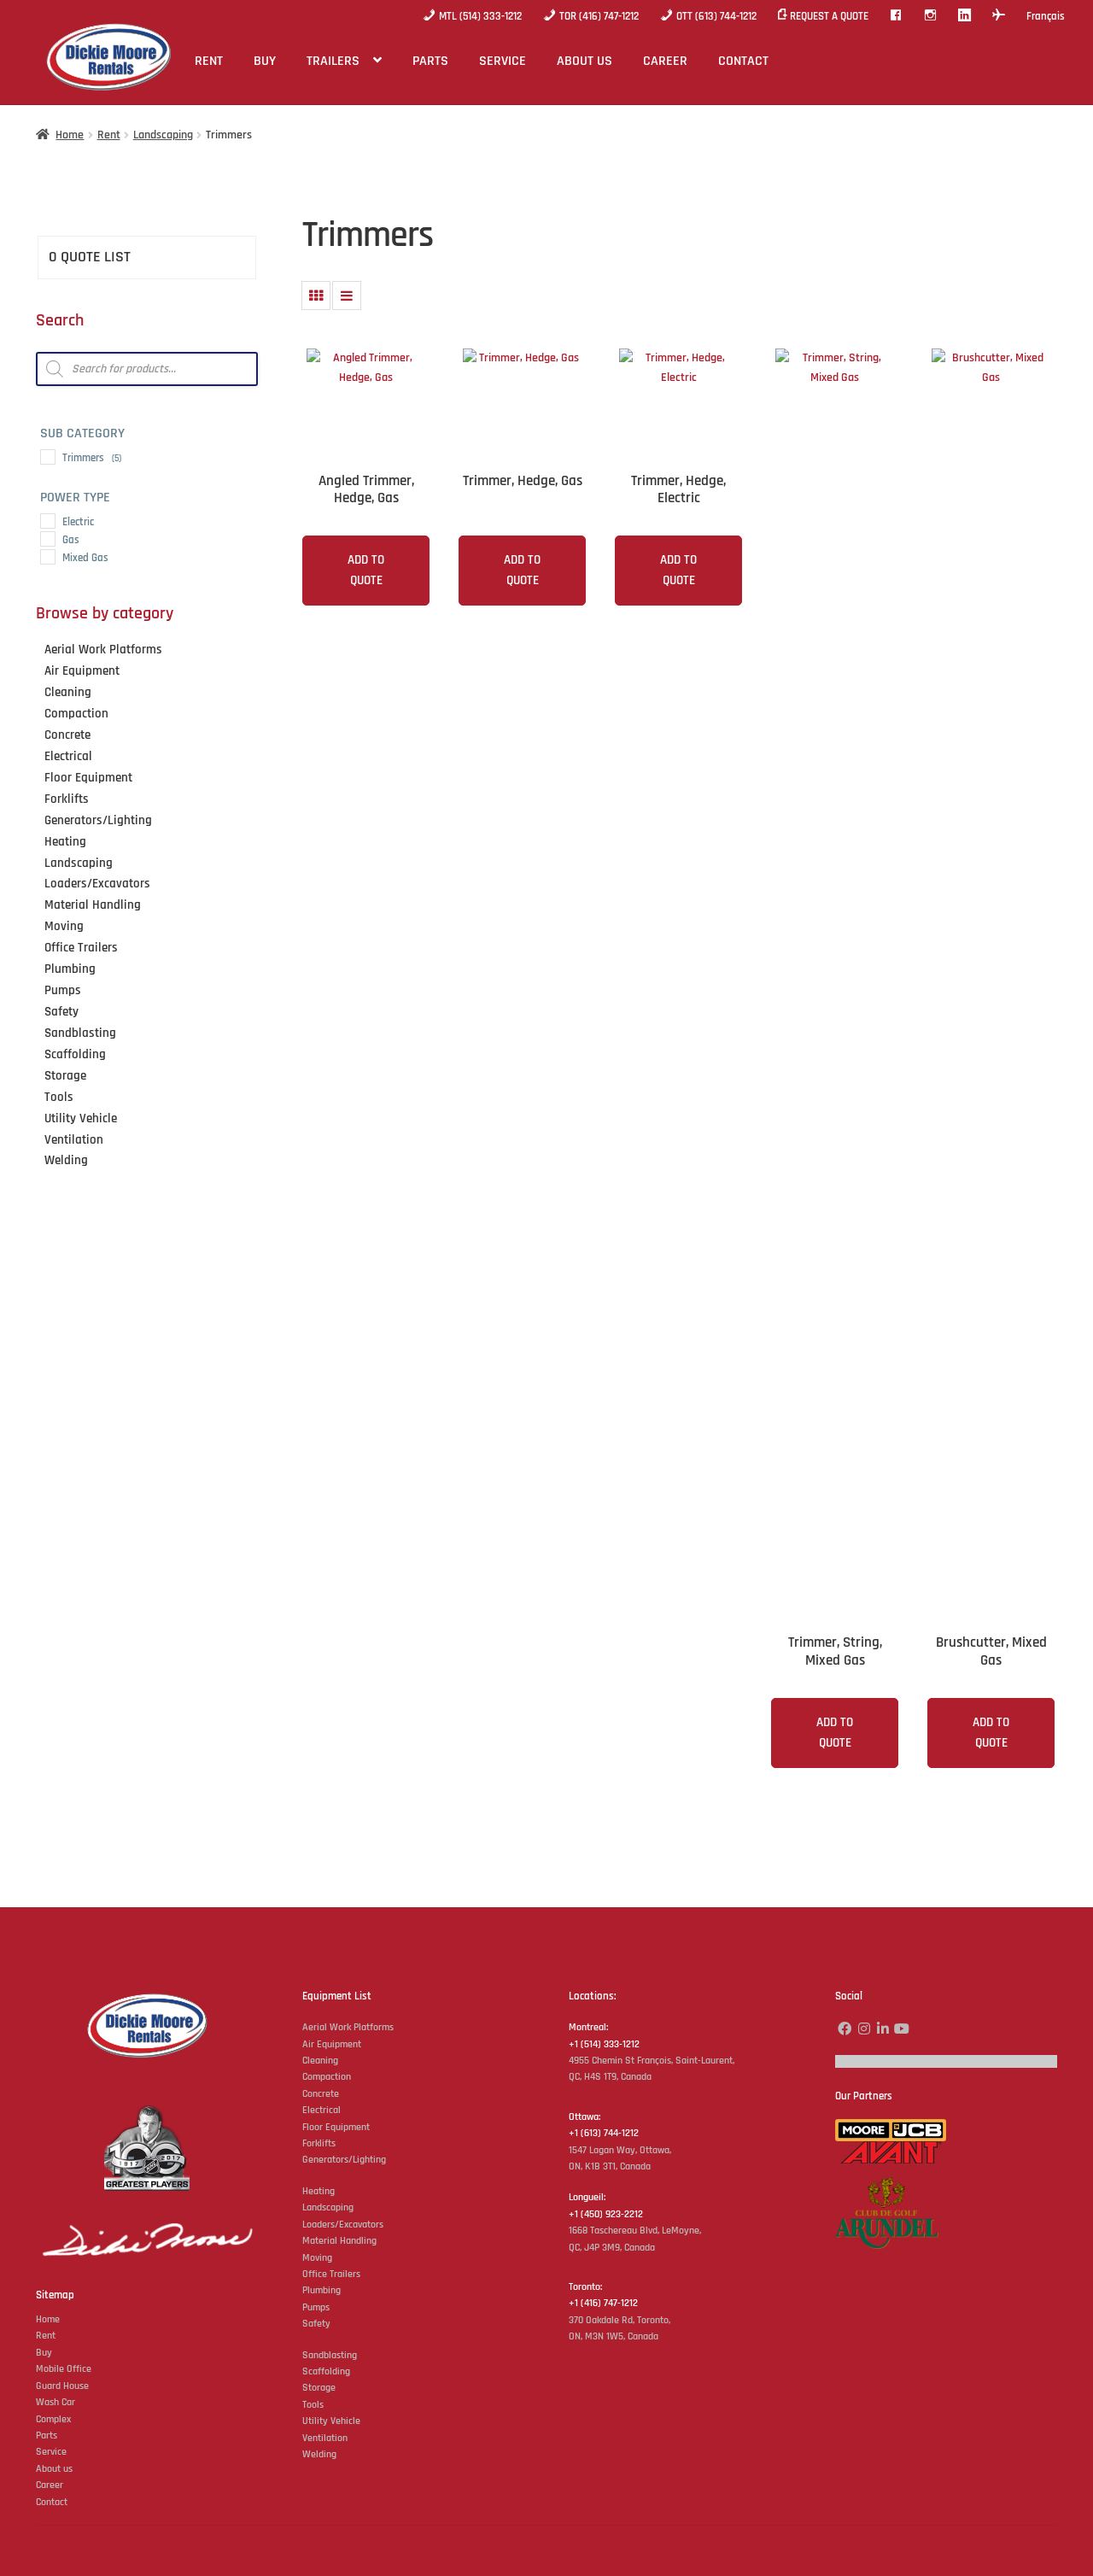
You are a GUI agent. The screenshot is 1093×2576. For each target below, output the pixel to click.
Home (70, 135)
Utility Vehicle (331, 2421)
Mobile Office (64, 2369)
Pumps (316, 2307)
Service (51, 2452)
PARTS (430, 61)
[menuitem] (1046, 16)
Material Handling (339, 2241)
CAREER (665, 61)
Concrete (321, 2094)
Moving (317, 2258)
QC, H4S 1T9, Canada (610, 2077)
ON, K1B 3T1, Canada (610, 2166)
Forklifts (319, 2143)
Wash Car (56, 2402)
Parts (47, 2435)
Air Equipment (332, 2044)
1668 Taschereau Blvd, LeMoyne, (635, 2231)
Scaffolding (326, 2371)
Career (50, 2485)
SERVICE (503, 61)
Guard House (62, 2386)
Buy (44, 2353)
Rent (109, 135)
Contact (52, 2502)
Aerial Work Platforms (348, 2027)
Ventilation (325, 2438)
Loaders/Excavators (343, 2225)
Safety (316, 2324)
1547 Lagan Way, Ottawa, (620, 2150)
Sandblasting (330, 2355)
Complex (53, 2419)
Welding (319, 2454)
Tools (313, 2405)
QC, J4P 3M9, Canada (612, 2248)
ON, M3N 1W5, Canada (614, 2336)
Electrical (321, 2110)
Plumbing (321, 2290)
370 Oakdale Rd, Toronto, (620, 2320)
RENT (209, 61)
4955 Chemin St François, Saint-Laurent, (652, 2061)
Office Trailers (331, 2274)
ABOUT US (584, 61)
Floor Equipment (336, 2127)
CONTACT (743, 61)
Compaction (327, 2077)
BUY (265, 61)
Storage (319, 2388)
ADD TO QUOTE (366, 570)
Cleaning (320, 2061)
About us (54, 2469)
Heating (319, 2191)
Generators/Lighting (344, 2160)
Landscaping (163, 135)
